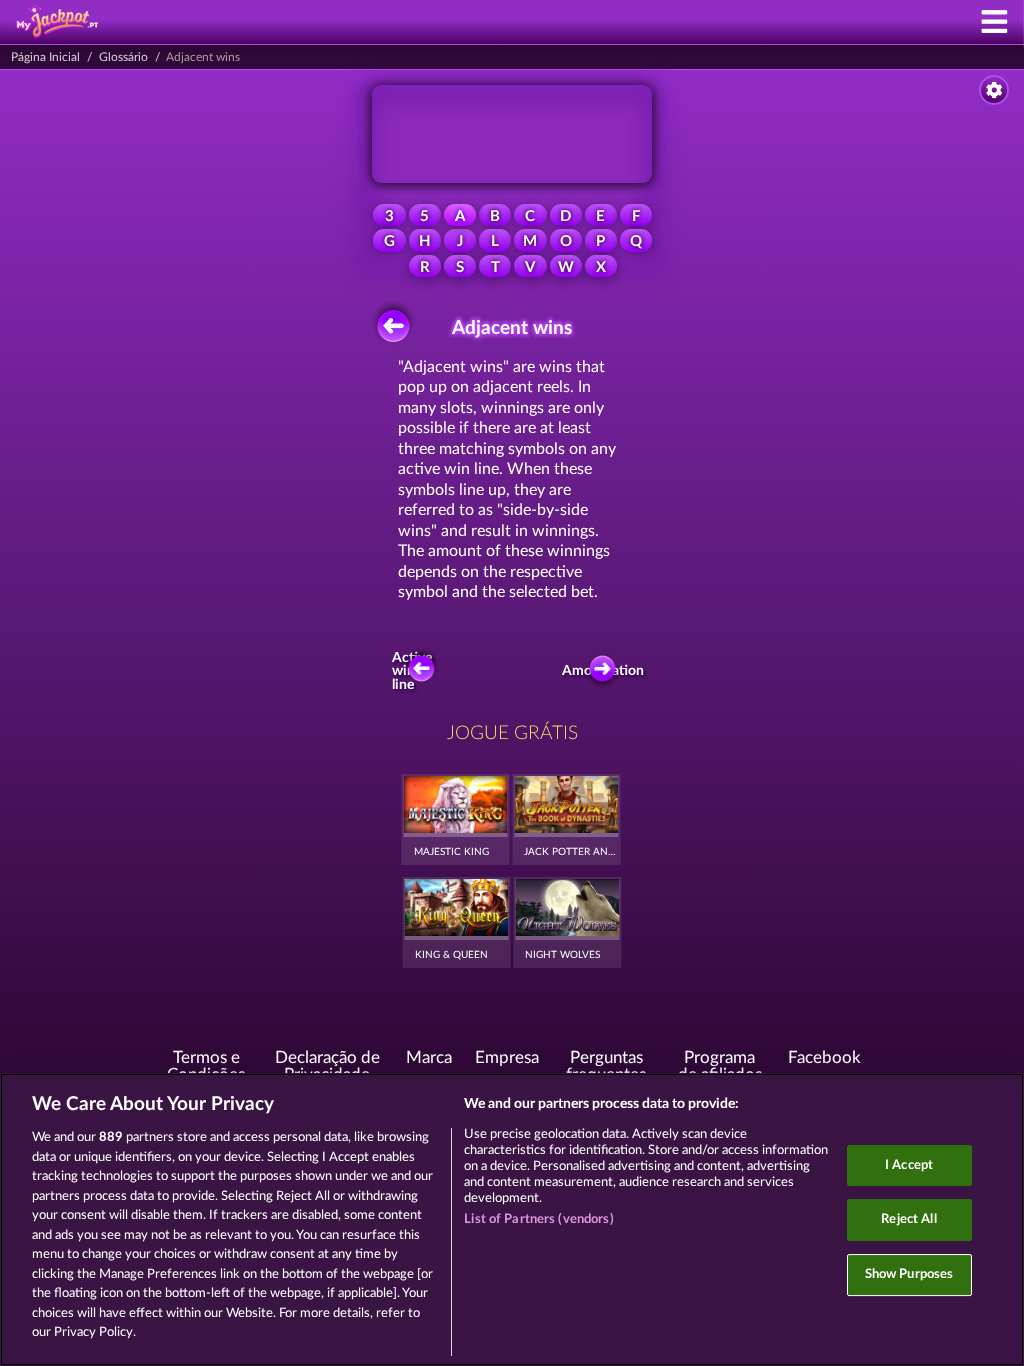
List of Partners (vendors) (538, 1219)
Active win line (412, 671)
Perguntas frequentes (606, 1066)
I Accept (909, 1165)
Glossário (123, 57)
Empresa (507, 1058)
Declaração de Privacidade (327, 1066)
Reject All (908, 1219)
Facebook (824, 1058)
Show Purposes (909, 1274)
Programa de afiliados (720, 1066)
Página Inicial (45, 57)
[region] (512, 1219)
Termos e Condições (206, 1066)
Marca (429, 1058)
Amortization (608, 671)
